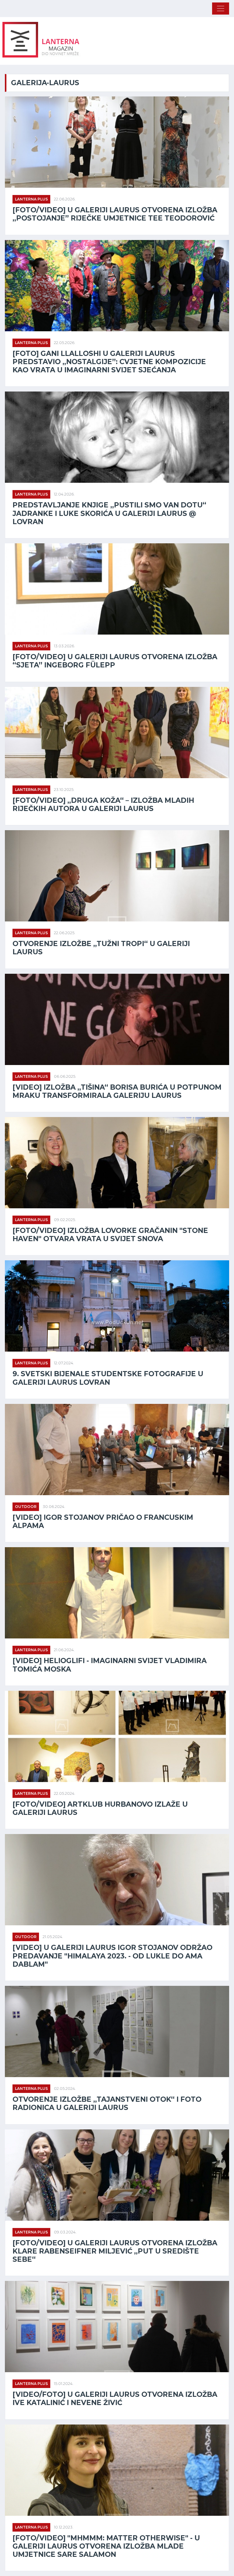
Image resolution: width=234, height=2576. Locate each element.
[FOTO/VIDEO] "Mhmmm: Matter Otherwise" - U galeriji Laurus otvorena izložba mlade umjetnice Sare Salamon (106, 2546)
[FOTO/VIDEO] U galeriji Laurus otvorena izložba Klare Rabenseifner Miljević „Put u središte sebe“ (115, 2251)
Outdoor (26, 1507)
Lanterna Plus (31, 199)
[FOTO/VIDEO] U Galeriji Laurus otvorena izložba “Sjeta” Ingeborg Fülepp (115, 661)
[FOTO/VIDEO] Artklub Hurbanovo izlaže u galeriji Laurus (100, 1808)
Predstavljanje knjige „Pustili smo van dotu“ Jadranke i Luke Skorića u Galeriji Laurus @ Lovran (109, 513)
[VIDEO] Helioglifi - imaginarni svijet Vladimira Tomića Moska (110, 1665)
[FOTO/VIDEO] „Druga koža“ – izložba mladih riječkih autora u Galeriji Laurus (103, 805)
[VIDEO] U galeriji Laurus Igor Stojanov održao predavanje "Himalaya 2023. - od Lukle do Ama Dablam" (112, 1956)
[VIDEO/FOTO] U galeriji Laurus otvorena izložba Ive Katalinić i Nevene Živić (115, 2399)
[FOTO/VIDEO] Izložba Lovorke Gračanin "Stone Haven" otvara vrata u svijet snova (110, 1235)
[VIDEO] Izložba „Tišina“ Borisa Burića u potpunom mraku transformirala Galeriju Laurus (117, 1091)
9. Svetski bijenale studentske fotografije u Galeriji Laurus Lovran (108, 1378)
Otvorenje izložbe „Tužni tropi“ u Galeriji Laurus (101, 948)
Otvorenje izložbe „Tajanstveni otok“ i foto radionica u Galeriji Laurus (107, 2104)
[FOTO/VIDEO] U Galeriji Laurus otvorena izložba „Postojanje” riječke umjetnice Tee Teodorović (115, 214)
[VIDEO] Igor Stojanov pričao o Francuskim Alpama (103, 1522)
